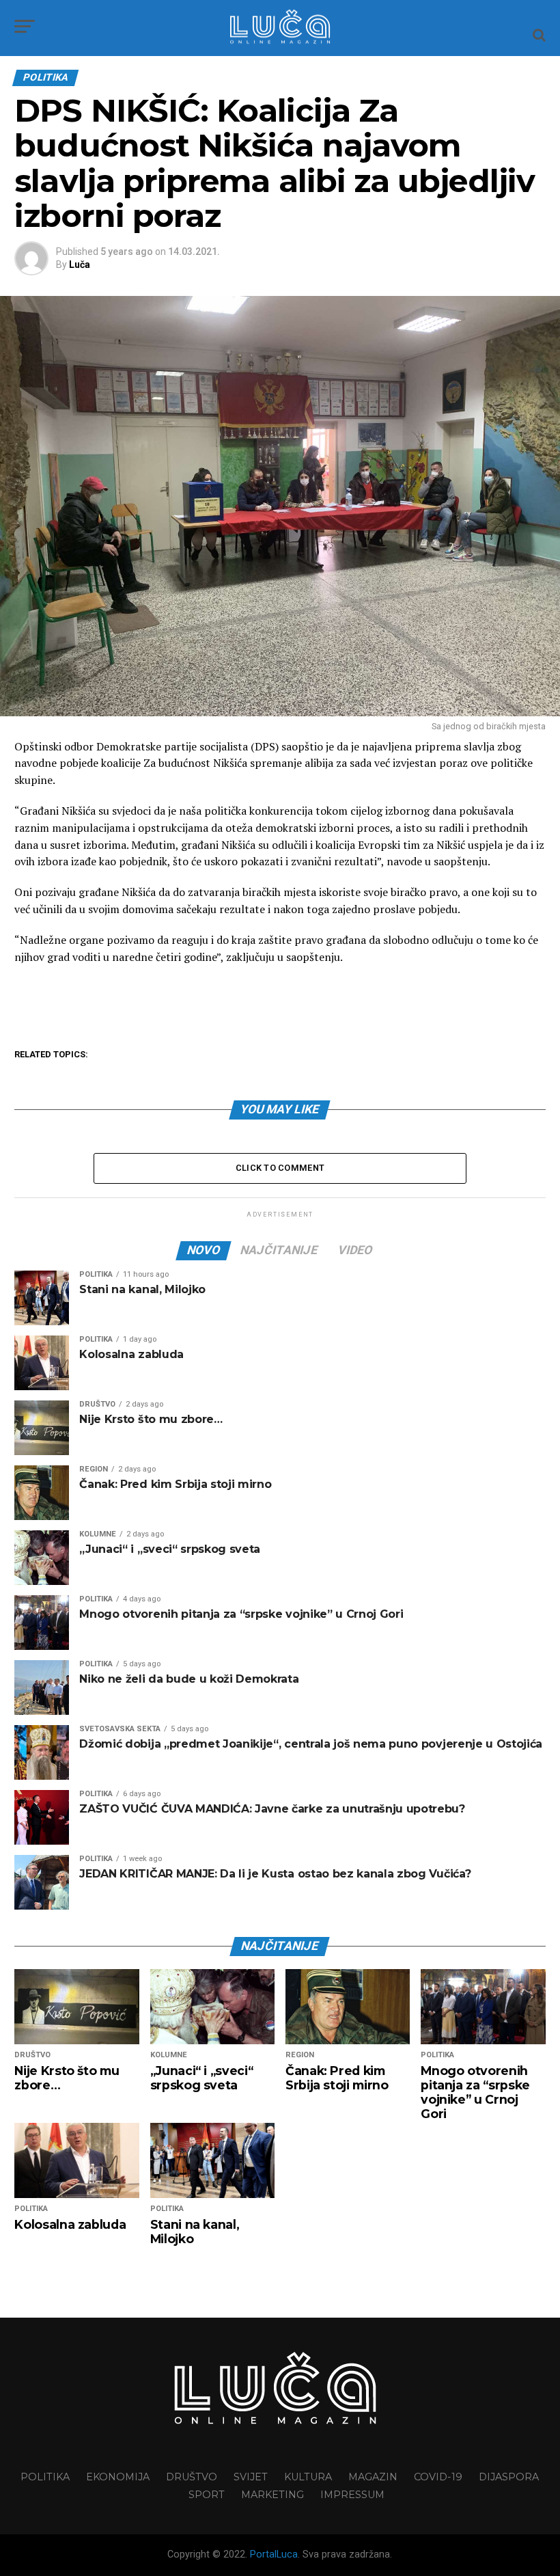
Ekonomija (118, 2477)
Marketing (272, 2495)
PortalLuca (274, 2554)
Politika (45, 2477)
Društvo (192, 2477)
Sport (207, 2495)
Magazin (373, 2477)
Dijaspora (509, 2477)
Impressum (352, 2495)
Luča (80, 265)
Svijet (251, 2477)
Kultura (308, 2477)
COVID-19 (438, 2477)
